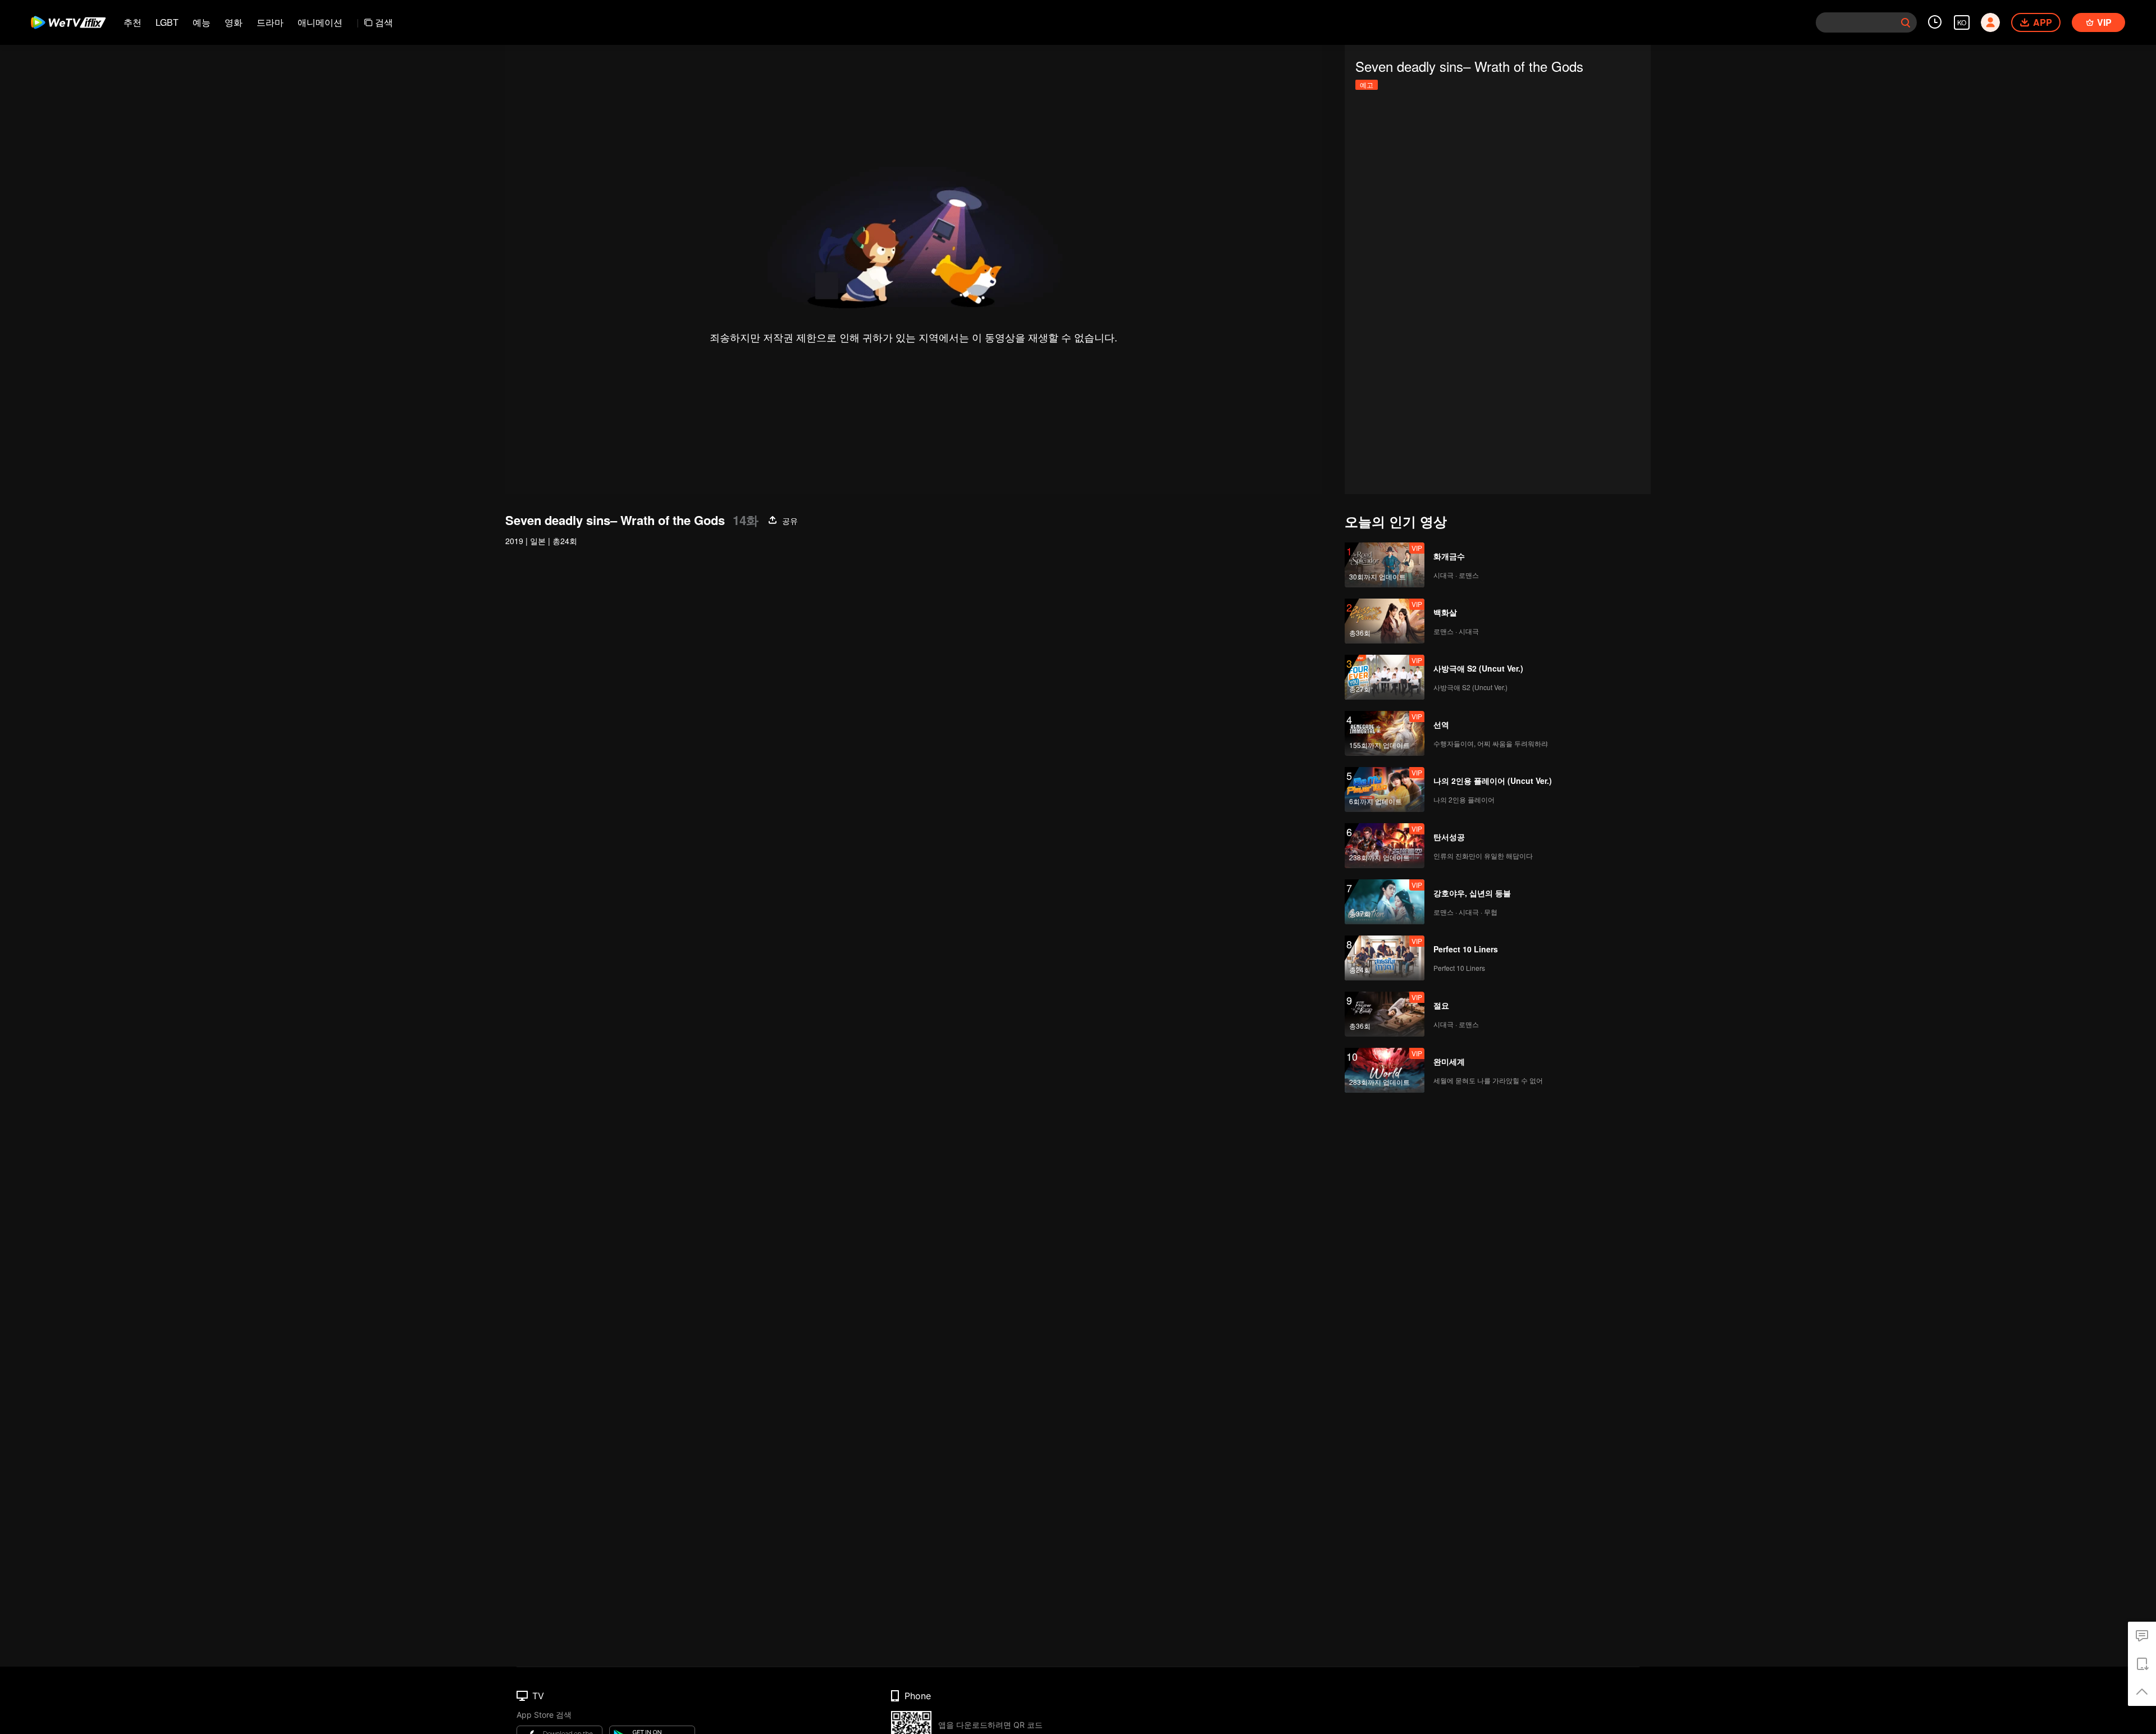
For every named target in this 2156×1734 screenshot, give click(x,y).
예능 (202, 22)
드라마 (270, 22)
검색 (384, 22)
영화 (234, 22)
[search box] (1906, 22)
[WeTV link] (69, 22)
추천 (133, 22)
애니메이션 (320, 22)
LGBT (167, 22)
